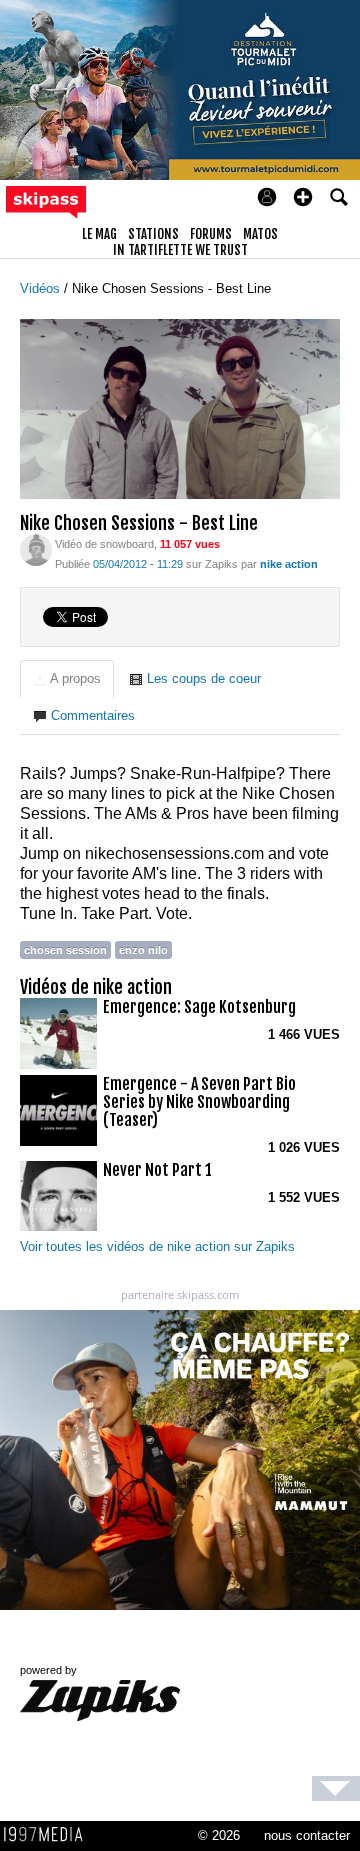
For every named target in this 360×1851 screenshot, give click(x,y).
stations (153, 234)
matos (260, 234)
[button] (303, 197)
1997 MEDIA (49, 1835)
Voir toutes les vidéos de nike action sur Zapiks (157, 1246)
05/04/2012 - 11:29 (138, 564)
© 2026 (219, 1835)
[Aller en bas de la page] (336, 1788)
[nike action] (36, 548)
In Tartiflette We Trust (180, 250)
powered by (48, 1670)
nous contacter (307, 1835)
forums (211, 234)
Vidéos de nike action (96, 987)
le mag (99, 234)
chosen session (65, 950)
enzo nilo (143, 950)
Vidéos (42, 288)
